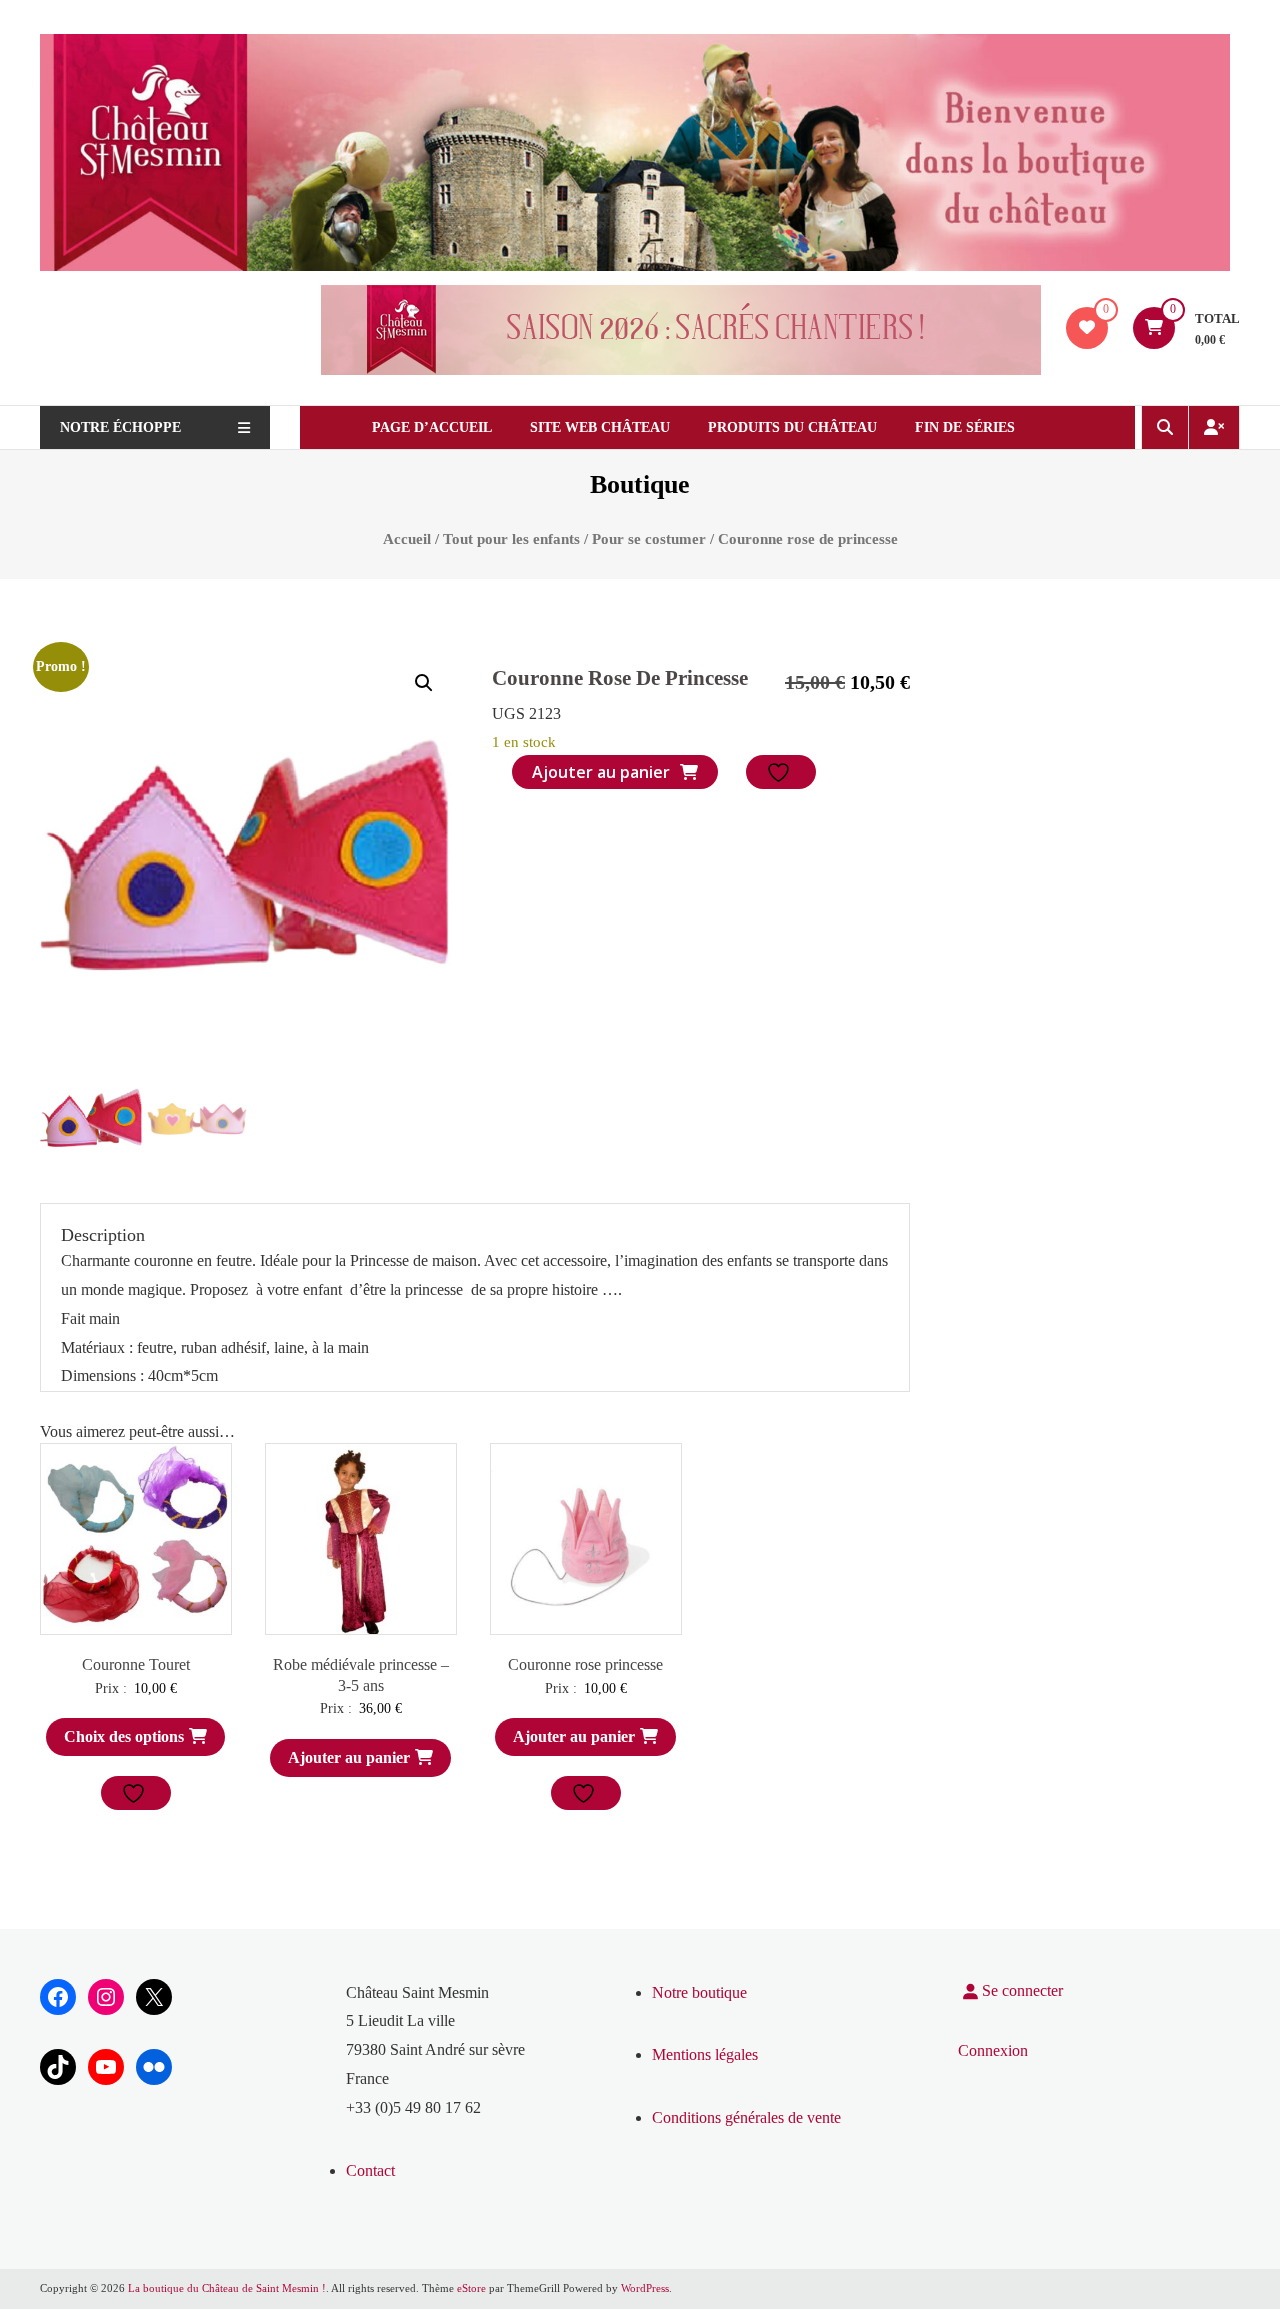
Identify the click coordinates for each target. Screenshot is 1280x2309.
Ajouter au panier (601, 772)
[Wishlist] (1087, 327)
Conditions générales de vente (746, 2117)
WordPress (645, 2288)
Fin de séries (965, 427)
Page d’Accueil (432, 427)
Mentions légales (705, 2054)
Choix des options (124, 1736)
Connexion (993, 2050)
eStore (471, 2288)
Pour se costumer (649, 539)
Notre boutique (699, 1992)
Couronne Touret (136, 1664)
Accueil (407, 539)
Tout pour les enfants (511, 539)
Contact (370, 2170)
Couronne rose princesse (585, 1664)
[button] (424, 683)
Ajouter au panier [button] (349, 1757)
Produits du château (792, 427)
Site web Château (600, 427)
